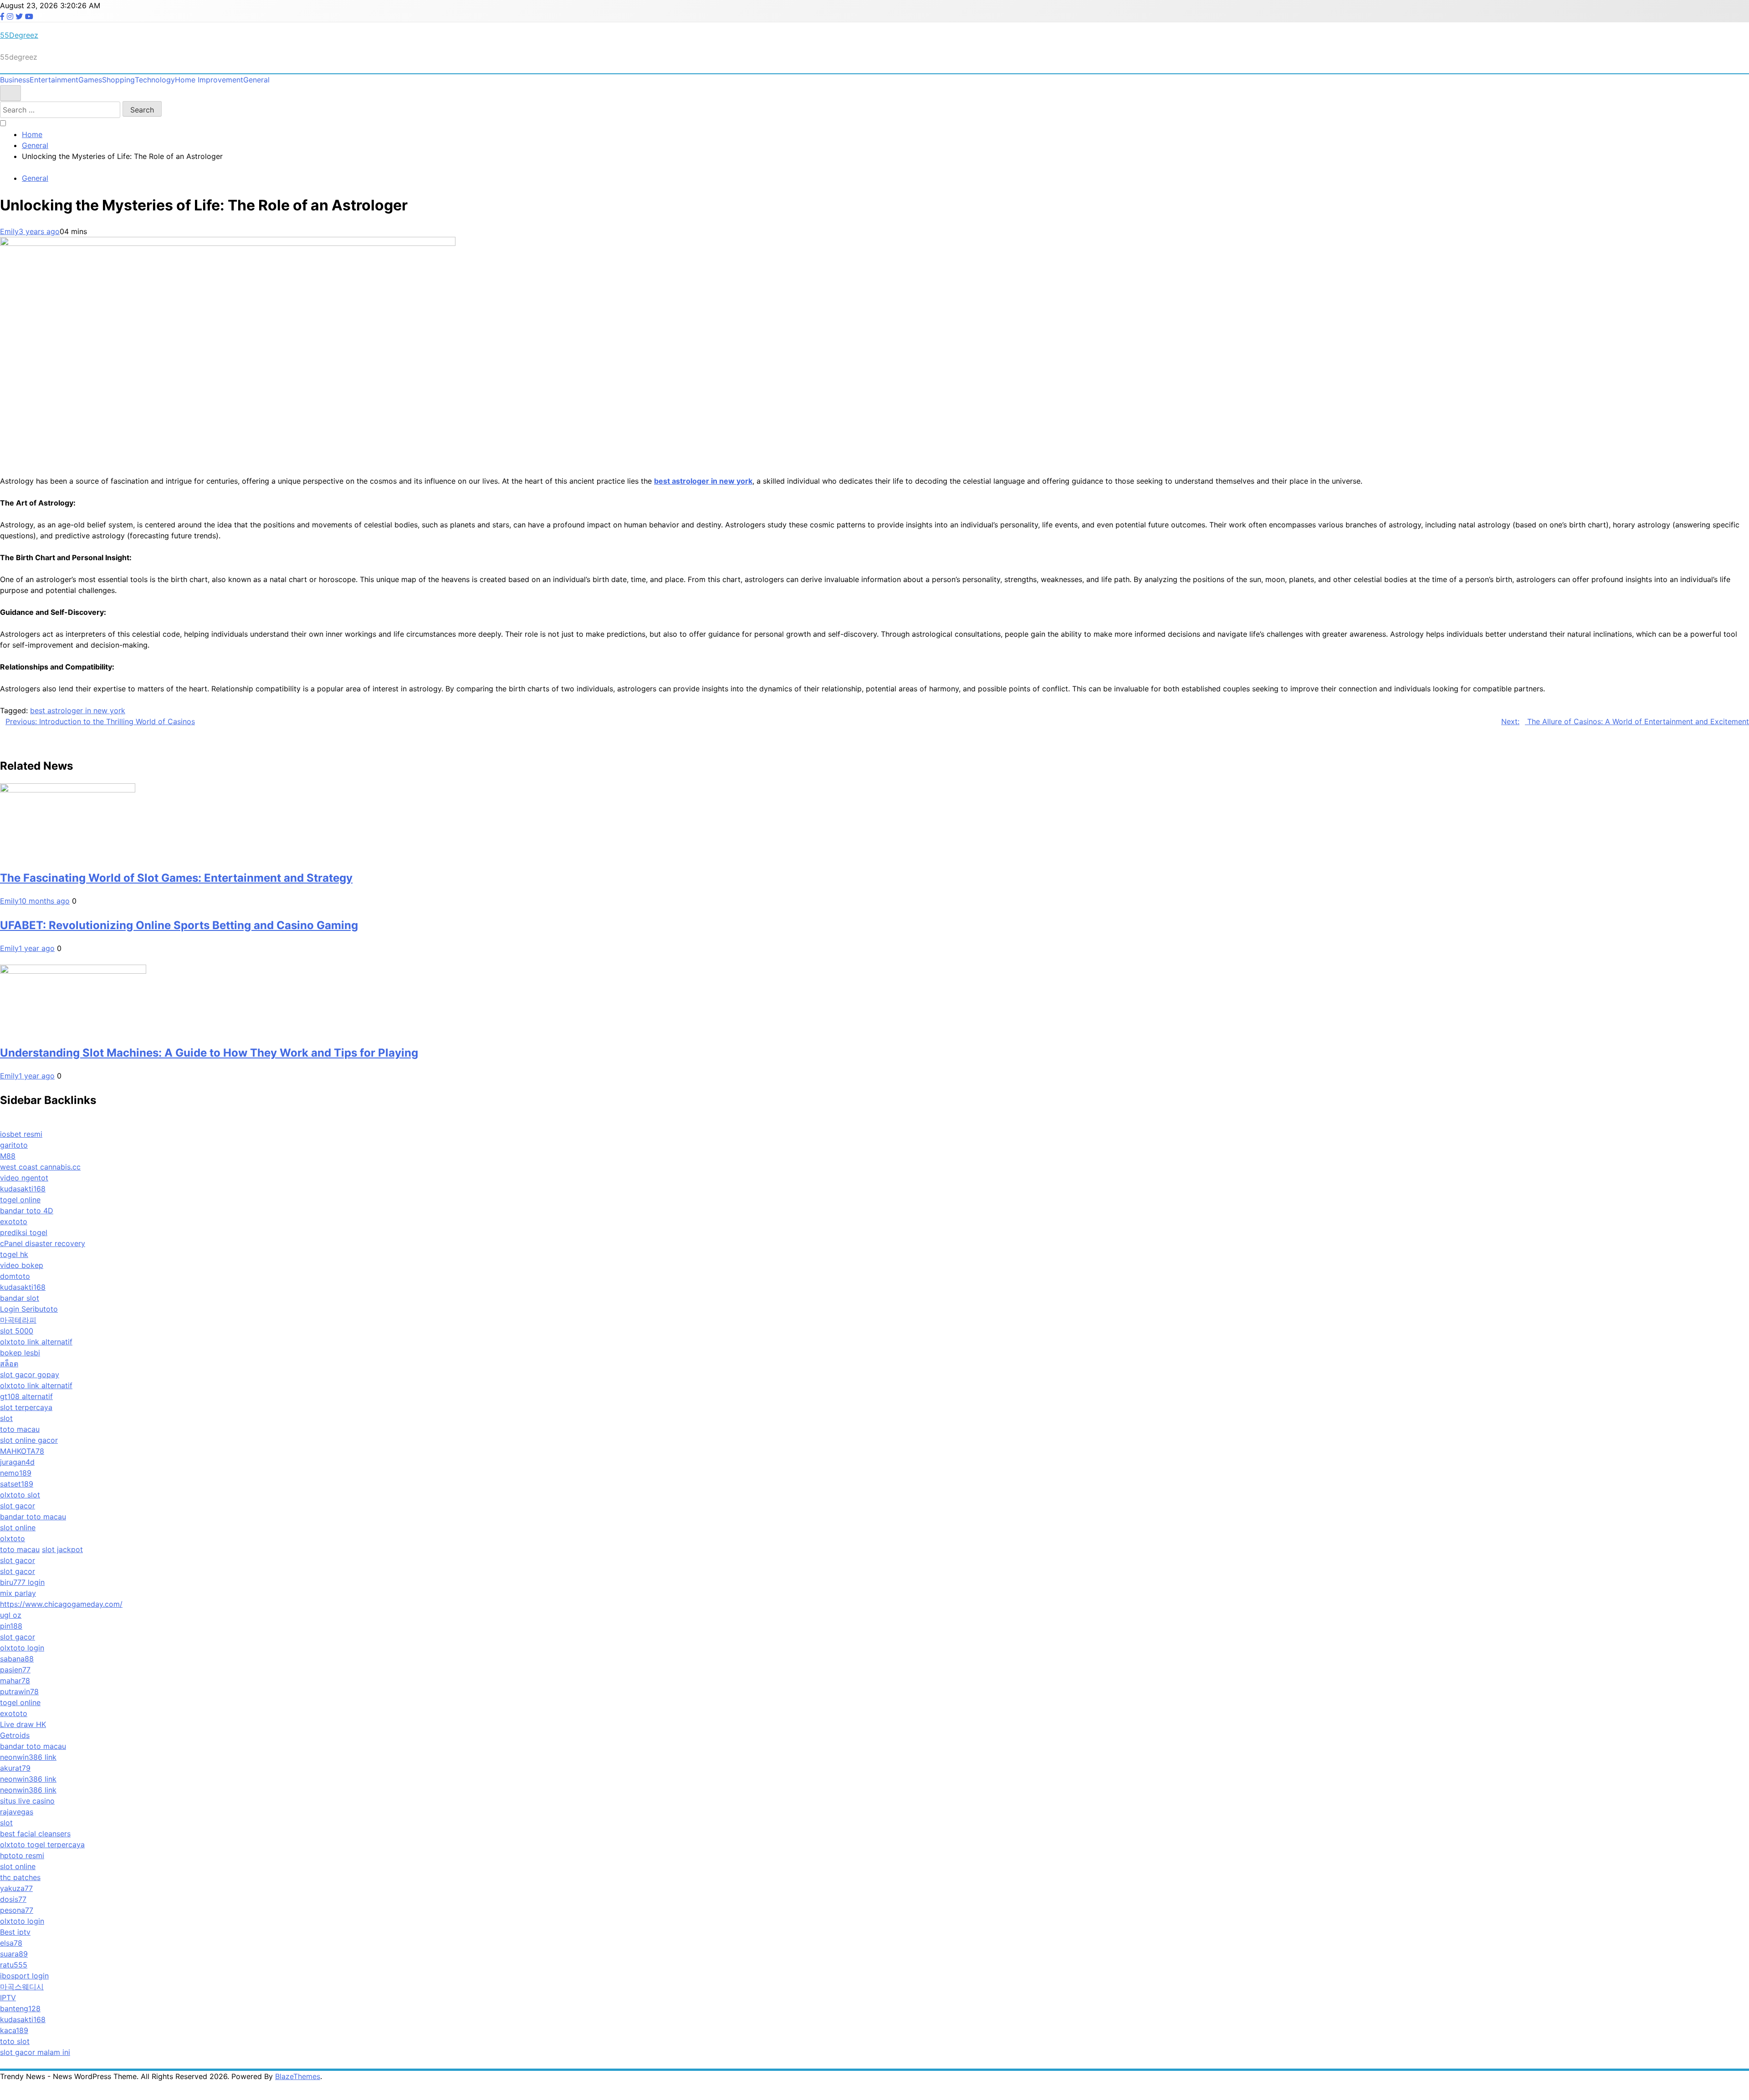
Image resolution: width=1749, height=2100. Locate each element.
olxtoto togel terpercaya (42, 1845)
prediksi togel (24, 1232)
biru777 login (22, 1582)
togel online (20, 1200)
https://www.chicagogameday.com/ (61, 1604)
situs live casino (27, 1801)
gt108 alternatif (26, 1396)
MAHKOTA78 (22, 1451)
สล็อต (9, 1364)
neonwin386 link (28, 1757)
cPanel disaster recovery (43, 1243)
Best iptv (15, 1932)
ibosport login (24, 1976)
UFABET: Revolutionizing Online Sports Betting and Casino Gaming (179, 925)
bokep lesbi (20, 1353)
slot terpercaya (26, 1407)
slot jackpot (62, 1549)
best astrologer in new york (78, 710)
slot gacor (18, 1506)
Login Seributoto (29, 1309)
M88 (8, 1156)
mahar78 (15, 1681)
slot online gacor (29, 1440)
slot (6, 1418)
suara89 (14, 1954)
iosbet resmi (21, 1134)
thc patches (20, 1877)
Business (15, 80)
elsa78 (11, 1943)
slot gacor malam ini (35, 2052)
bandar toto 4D (27, 1211)
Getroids (15, 1735)
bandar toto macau (33, 1517)
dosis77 (13, 1899)
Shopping (118, 80)
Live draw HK (23, 1724)
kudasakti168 (23, 1189)
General (256, 80)
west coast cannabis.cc (40, 1167)
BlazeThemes (298, 2076)
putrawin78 (19, 1691)
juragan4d (17, 1462)
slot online (18, 1528)
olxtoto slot (20, 1495)
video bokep (22, 1265)
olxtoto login (22, 1648)
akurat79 (15, 1768)
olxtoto (13, 1538)
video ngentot (24, 1178)
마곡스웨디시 (22, 1987)
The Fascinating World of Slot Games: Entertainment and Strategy (176, 878)
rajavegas (17, 1812)
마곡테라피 (18, 1320)
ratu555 (14, 1965)
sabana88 (17, 1659)
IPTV (8, 1998)
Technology (155, 80)
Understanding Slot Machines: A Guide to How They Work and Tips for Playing (209, 1053)
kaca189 (14, 2030)
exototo (14, 1221)
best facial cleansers (35, 1834)
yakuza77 (16, 1888)
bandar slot (20, 1298)
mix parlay (18, 1593)
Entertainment (54, 80)
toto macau (20, 1429)
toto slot (15, 2041)
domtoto (15, 1276)
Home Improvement (209, 80)
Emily (9, 231)
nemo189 (16, 1473)
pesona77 (17, 1910)
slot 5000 (17, 1331)
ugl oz (11, 1615)
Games (90, 80)
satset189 (17, 1484)
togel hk (14, 1254)
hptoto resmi (22, 1855)
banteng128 (20, 2008)
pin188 (11, 1626)
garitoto (14, 1145)
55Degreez (19, 35)
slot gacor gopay (30, 1374)
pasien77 (15, 1670)
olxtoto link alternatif (36, 1342)
